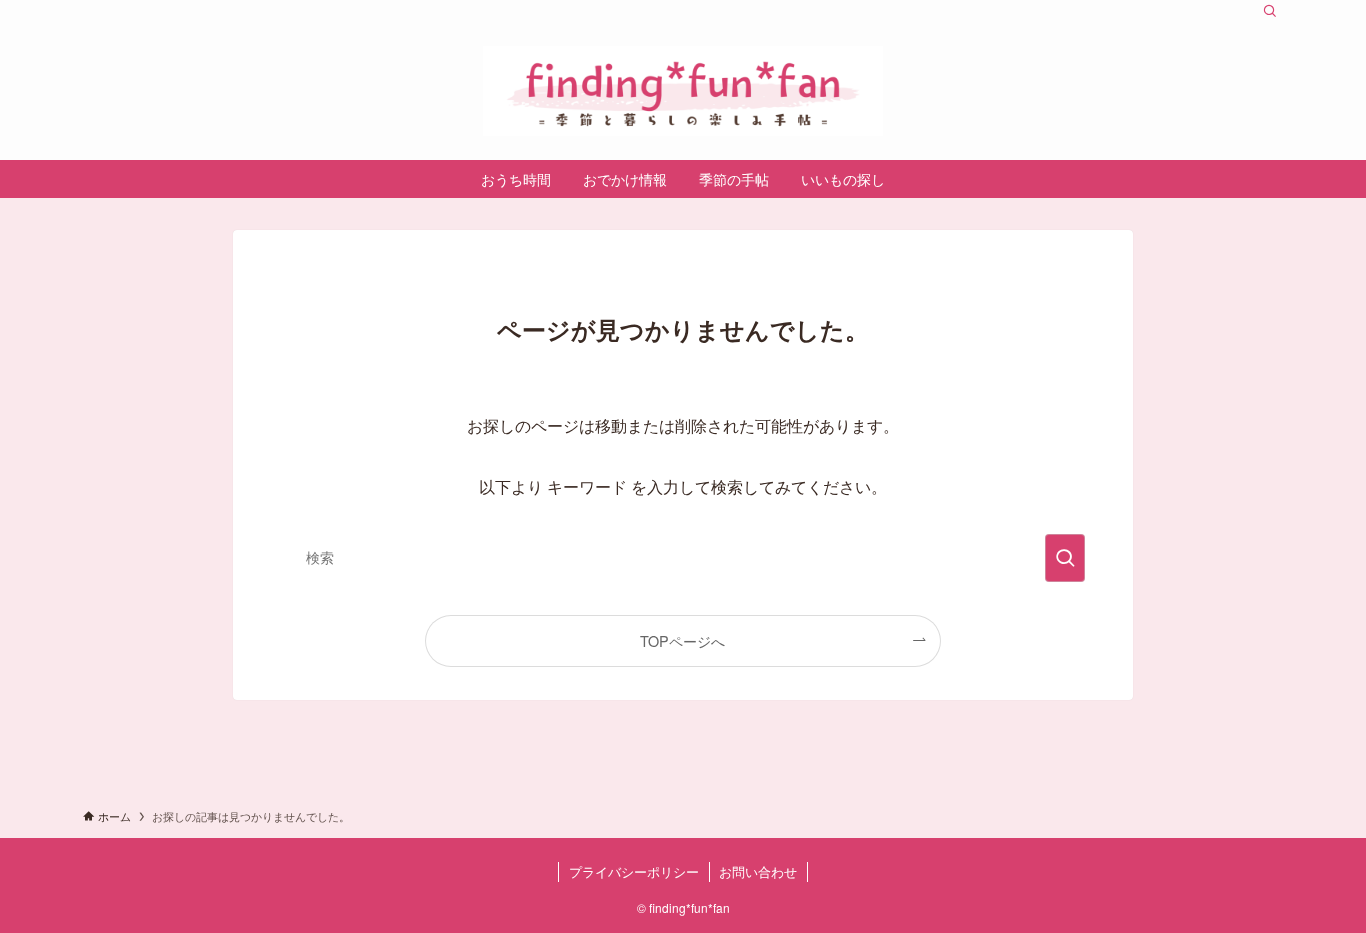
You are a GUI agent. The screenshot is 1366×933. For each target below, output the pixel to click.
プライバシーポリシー (634, 871)
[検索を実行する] (1065, 558)
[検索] (1270, 11)
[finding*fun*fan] (683, 91)
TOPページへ (682, 640)
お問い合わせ (758, 871)
